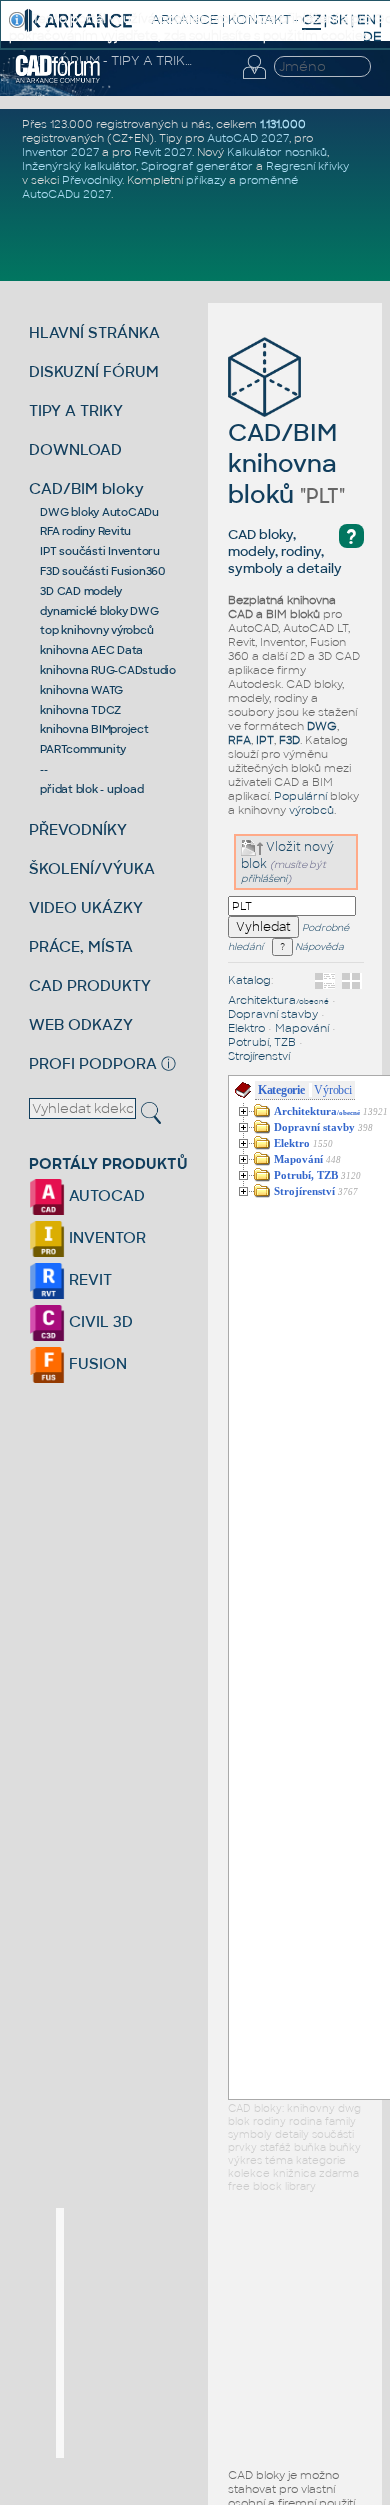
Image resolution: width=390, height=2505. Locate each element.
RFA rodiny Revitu (85, 531)
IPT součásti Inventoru (100, 551)
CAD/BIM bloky (86, 488)
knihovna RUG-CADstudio (108, 670)
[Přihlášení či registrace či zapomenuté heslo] (254, 79)
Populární (300, 796)
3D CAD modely (81, 591)
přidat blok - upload (91, 789)
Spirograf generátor (197, 166)
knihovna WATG (81, 690)
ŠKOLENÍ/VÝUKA (92, 868)
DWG (322, 726)
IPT (265, 740)
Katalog (249, 980)
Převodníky (92, 180)
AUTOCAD (105, 1195)
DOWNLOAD (75, 449)
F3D (289, 740)
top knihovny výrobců (96, 630)
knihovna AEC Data (91, 650)
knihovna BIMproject (94, 729)
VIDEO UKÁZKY (86, 907)
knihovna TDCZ (80, 710)
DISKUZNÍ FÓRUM (94, 371)
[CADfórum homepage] (58, 80)
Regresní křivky (307, 166)
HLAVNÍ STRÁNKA (94, 332)
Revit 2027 (163, 152)
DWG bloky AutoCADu (99, 512)
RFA (239, 740)
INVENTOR (105, 1237)
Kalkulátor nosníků (277, 152)
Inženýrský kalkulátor (79, 166)
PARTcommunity (83, 749)
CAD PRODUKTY (90, 985)
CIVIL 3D (99, 1321)
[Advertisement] (214, 2333)
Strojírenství (259, 1056)
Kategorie (281, 1090)
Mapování (302, 1028)
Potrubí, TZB (262, 1042)
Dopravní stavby (273, 1014)
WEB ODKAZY (81, 1024)
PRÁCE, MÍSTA (81, 946)
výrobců (311, 810)
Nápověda (318, 947)
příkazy (206, 180)
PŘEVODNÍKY (78, 829)
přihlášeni (264, 878)
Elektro (246, 1028)
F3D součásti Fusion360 (102, 571)
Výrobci (332, 1090)
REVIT (88, 1279)
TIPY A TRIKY (76, 410)
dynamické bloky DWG (99, 611)
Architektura (278, 1000)
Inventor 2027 (60, 152)
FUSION (96, 1363)
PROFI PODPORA (93, 1063)
